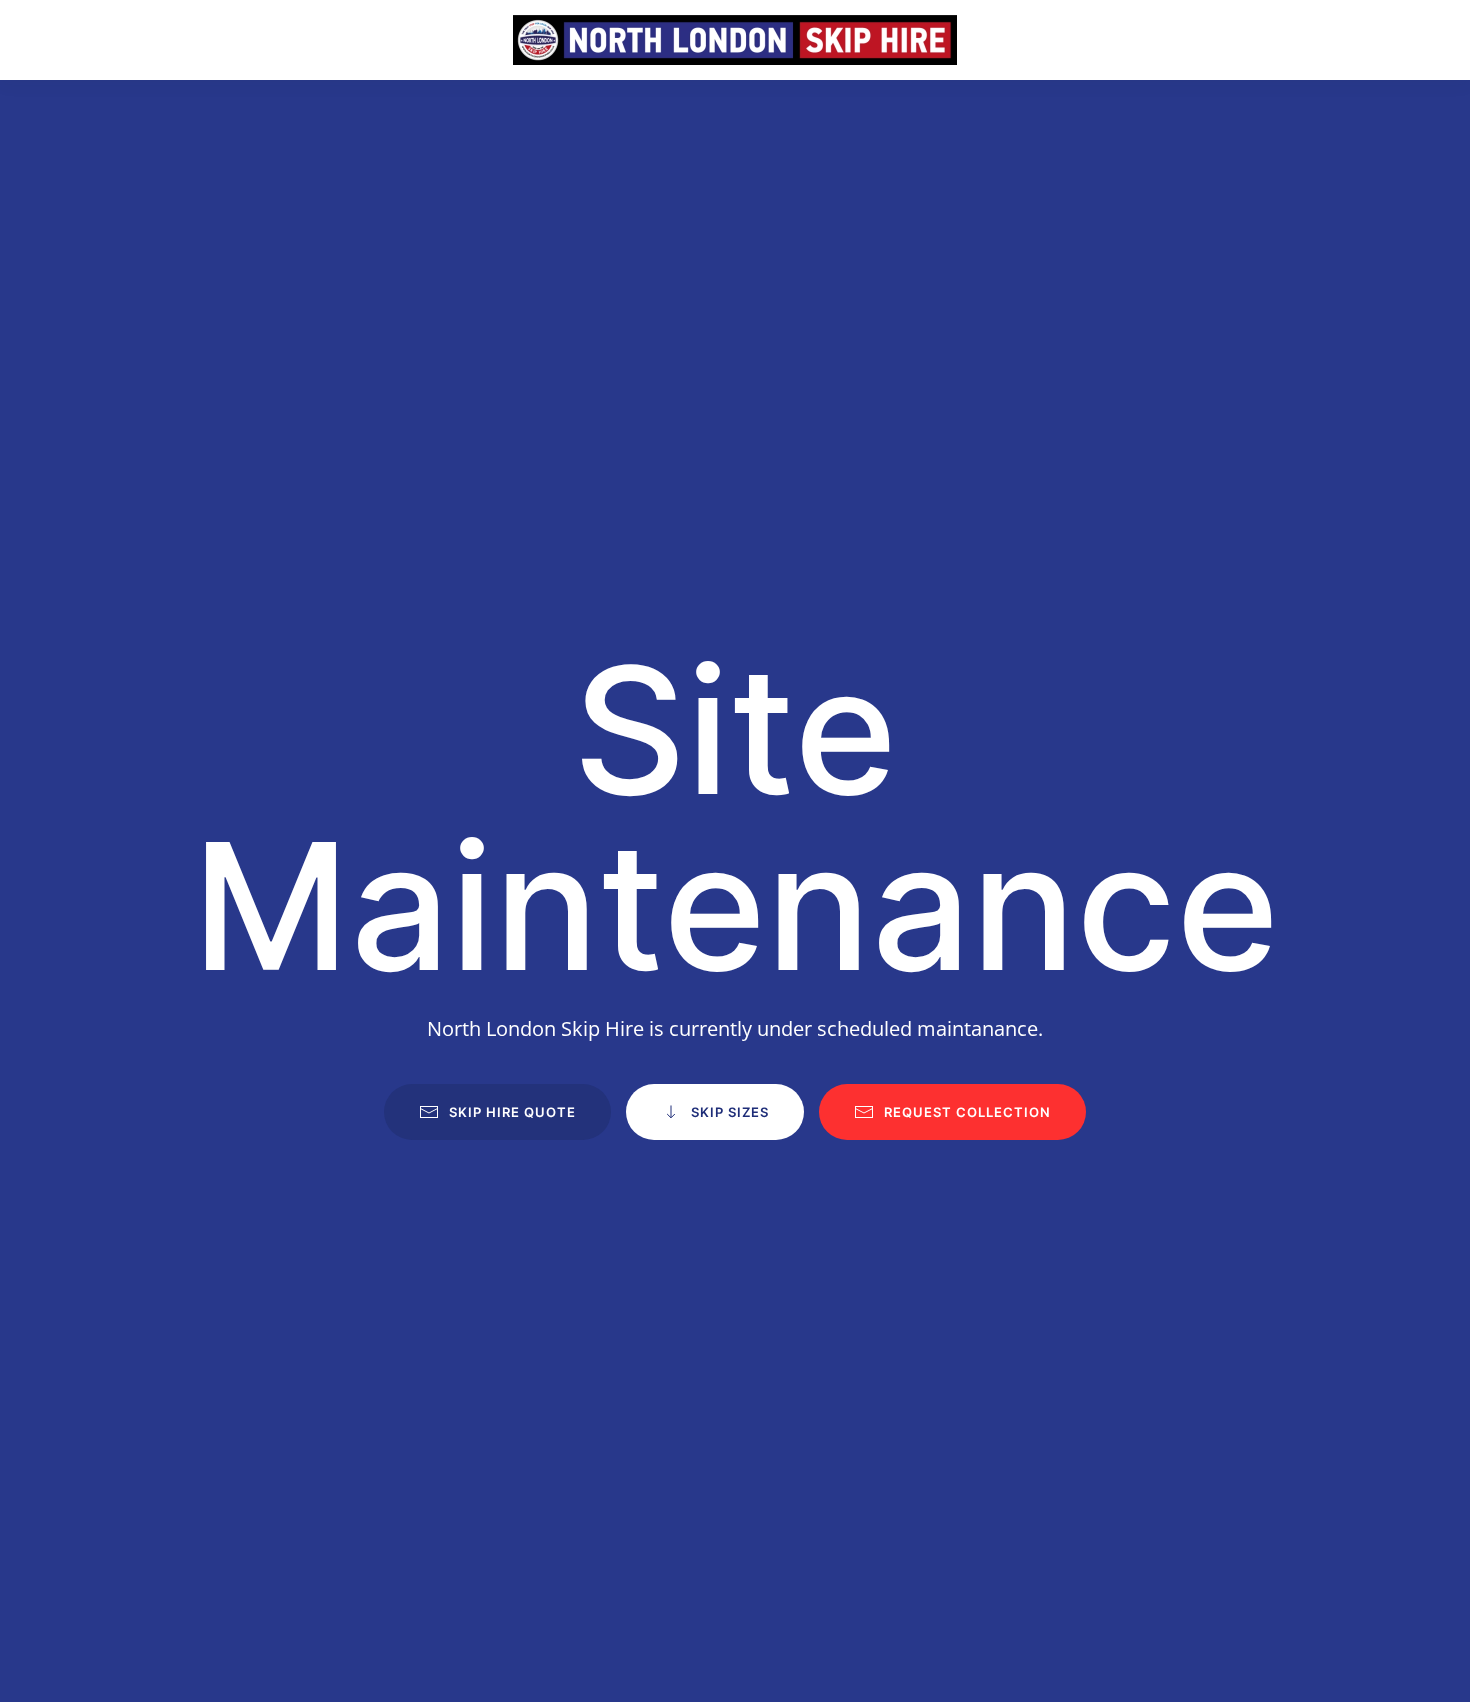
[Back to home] (735, 40)
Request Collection (967, 1112)
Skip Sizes (730, 1112)
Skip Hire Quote (512, 1112)
